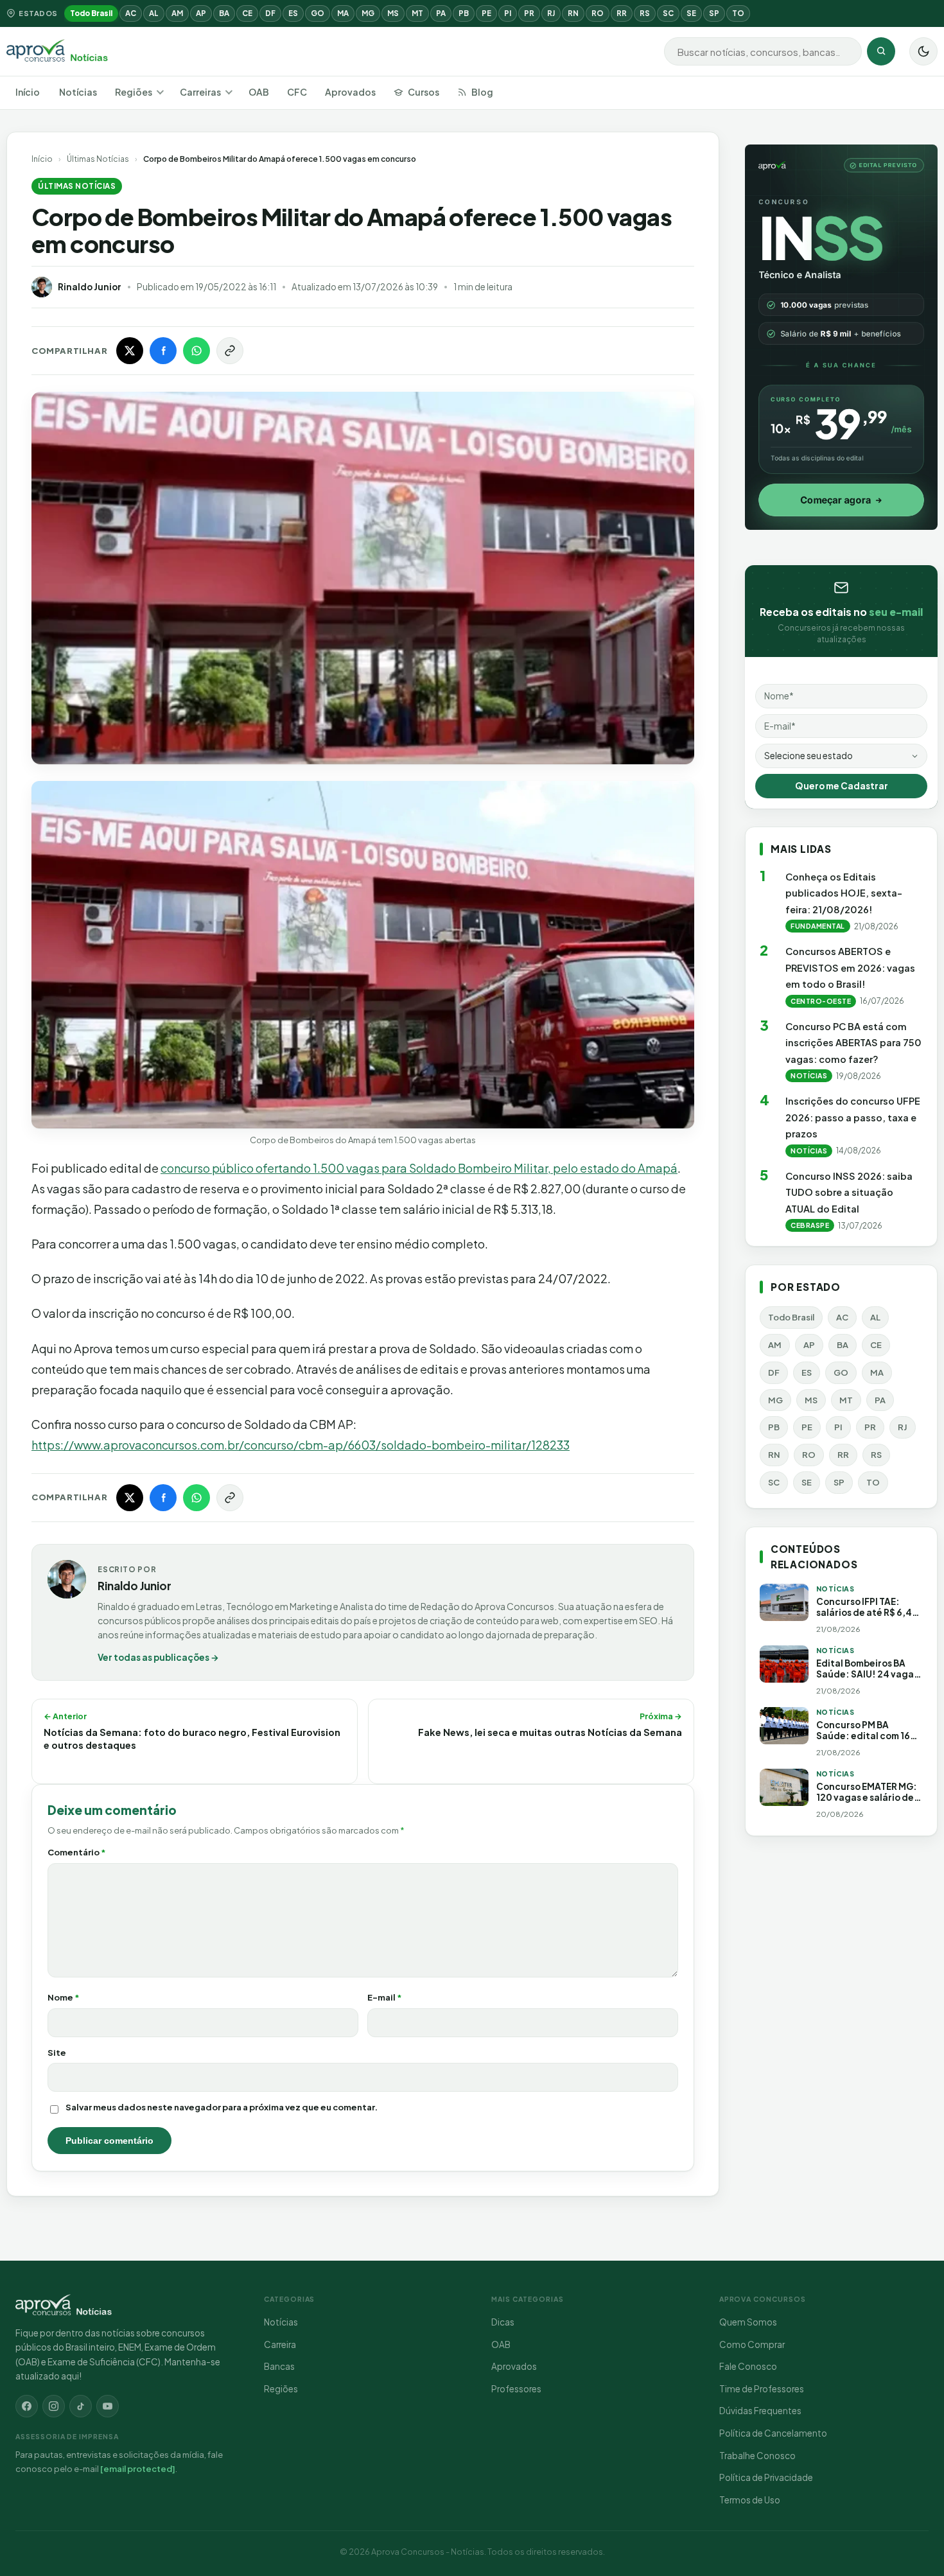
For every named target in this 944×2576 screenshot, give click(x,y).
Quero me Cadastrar (842, 786)
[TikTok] (81, 2406)
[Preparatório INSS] (841, 337)
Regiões (134, 92)
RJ (551, 13)
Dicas (503, 2322)
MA (343, 13)
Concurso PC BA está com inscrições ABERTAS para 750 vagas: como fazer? (853, 1043)
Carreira (280, 2344)
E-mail (385, 1997)
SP (714, 13)
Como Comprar (752, 2344)
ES (293, 13)
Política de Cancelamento (773, 2433)
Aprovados (350, 92)
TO (738, 13)
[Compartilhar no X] (130, 351)
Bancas (279, 2366)
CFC (297, 92)
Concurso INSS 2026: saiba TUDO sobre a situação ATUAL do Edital (849, 1192)
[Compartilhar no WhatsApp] (197, 351)
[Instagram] (54, 2406)
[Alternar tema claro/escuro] (923, 51)
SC (668, 13)
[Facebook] (27, 2406)
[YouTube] (108, 2406)
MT (417, 13)
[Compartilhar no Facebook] (163, 351)
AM (177, 13)
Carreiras (200, 92)
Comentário (77, 1852)
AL (154, 13)
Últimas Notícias (98, 159)
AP (201, 13)
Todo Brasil (91, 13)
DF (270, 13)
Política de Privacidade (766, 2477)
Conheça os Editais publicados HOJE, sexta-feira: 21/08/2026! (844, 893)
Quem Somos (748, 2322)
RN (573, 13)
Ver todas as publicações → (158, 1657)
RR (622, 13)
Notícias (78, 92)
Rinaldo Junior (90, 287)
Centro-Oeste (821, 1001)
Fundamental (818, 926)
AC (131, 13)
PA (441, 13)
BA (224, 13)
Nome (64, 1997)
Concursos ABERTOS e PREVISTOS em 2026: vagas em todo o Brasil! (850, 968)
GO (318, 13)
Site (57, 2053)
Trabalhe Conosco (757, 2456)
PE (486, 13)
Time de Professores (762, 2389)
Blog (482, 92)
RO (598, 13)
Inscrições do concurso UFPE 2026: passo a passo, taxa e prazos (853, 1117)
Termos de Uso (750, 2500)
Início (28, 92)
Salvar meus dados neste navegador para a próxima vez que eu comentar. (222, 2107)
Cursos (424, 92)
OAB (259, 92)
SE (691, 13)
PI (508, 13)
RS (645, 13)
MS (393, 13)
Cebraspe (810, 1225)
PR (529, 13)
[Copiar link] (230, 351)
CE (247, 13)
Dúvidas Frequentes (760, 2411)
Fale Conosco (748, 2366)
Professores (516, 2389)
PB (464, 13)
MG (368, 13)
